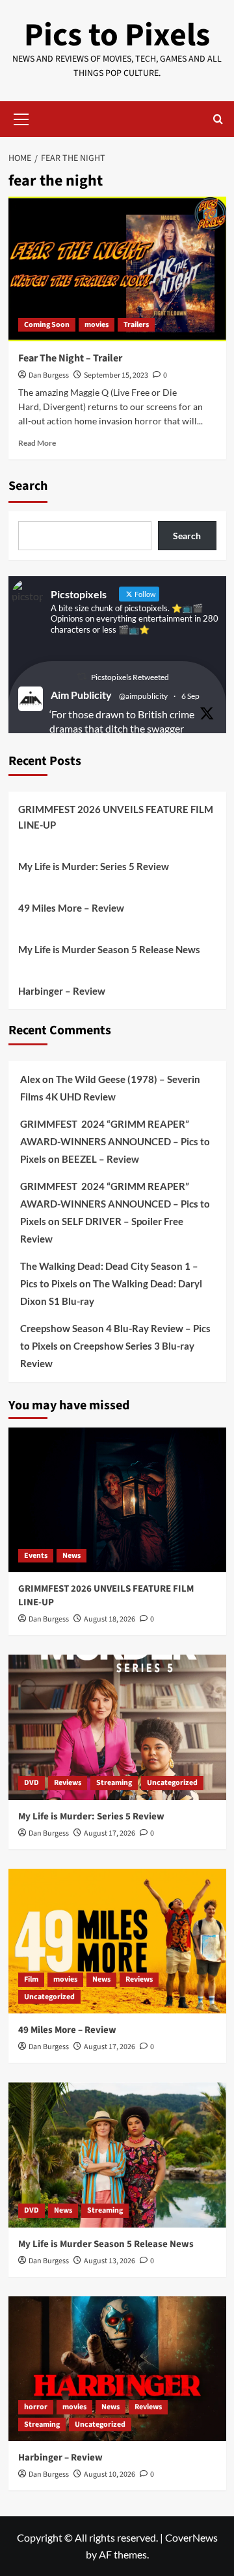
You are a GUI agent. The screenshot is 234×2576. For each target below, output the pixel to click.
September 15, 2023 (116, 375)
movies (97, 325)
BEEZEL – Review (100, 1159)
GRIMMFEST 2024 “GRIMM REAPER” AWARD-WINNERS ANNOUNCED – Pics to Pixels (115, 1141)
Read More (37, 443)
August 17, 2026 (110, 1833)
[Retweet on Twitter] (82, 676)
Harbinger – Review (62, 991)
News (71, 1556)
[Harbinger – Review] (117, 2369)
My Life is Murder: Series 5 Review (94, 866)
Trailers (136, 325)
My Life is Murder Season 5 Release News (109, 949)
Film (31, 1979)
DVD (32, 1783)
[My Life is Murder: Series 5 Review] (117, 1727)
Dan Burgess (49, 375)
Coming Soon (47, 325)
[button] (21, 117)
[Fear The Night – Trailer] (117, 269)
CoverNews (191, 2537)
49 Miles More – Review (71, 908)
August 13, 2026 (110, 2261)
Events (36, 1556)
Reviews (68, 1783)
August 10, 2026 (110, 2474)
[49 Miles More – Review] (117, 1941)
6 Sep (190, 696)
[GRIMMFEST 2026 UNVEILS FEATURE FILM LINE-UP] (117, 1500)
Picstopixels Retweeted (130, 677)
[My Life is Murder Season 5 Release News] (117, 2155)
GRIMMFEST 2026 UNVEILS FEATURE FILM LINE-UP (116, 817)
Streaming (114, 1783)
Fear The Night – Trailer (70, 358)
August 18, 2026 (110, 1619)
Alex (30, 1079)
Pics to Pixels (117, 35)
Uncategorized (172, 1783)
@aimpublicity (143, 696)
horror (36, 2407)
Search (28, 486)
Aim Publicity (81, 695)
